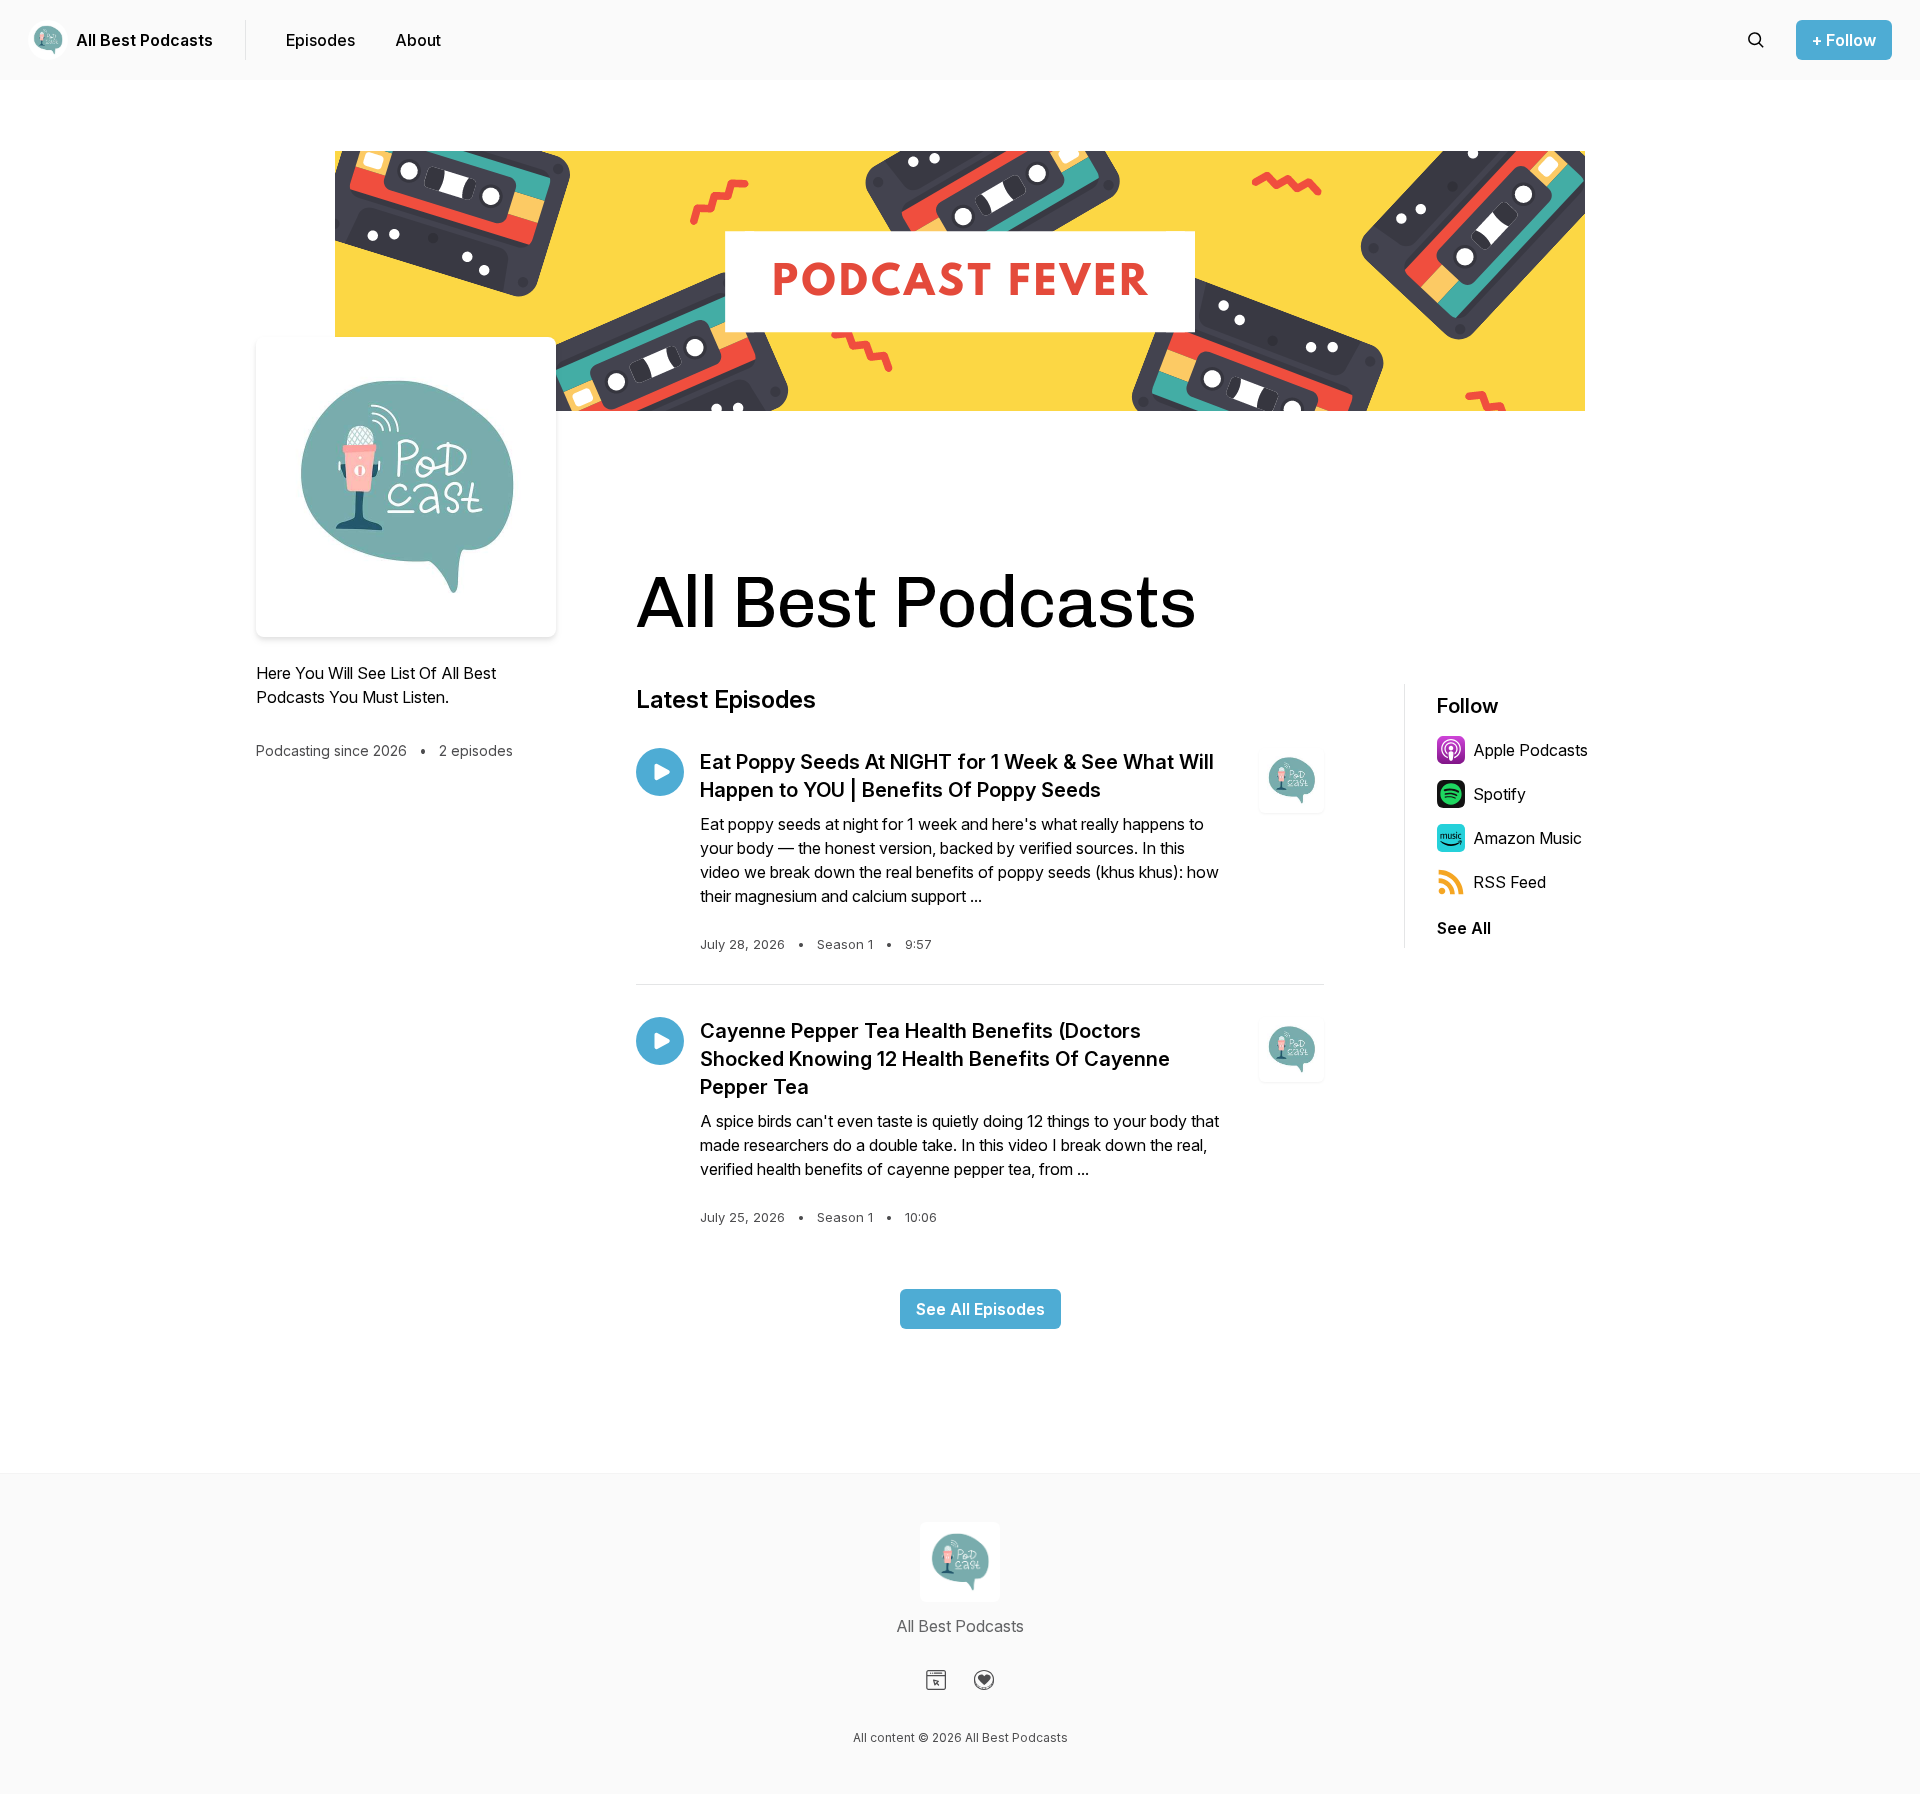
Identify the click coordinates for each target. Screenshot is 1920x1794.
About (418, 40)
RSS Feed (1509, 882)
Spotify (1499, 794)
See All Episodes (980, 1309)
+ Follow (1844, 40)
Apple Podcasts (1530, 750)
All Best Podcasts (144, 40)
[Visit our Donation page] (984, 1680)
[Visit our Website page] (936, 1680)
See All (1464, 928)
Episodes (320, 40)
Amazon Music (1527, 838)
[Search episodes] (1756, 40)
